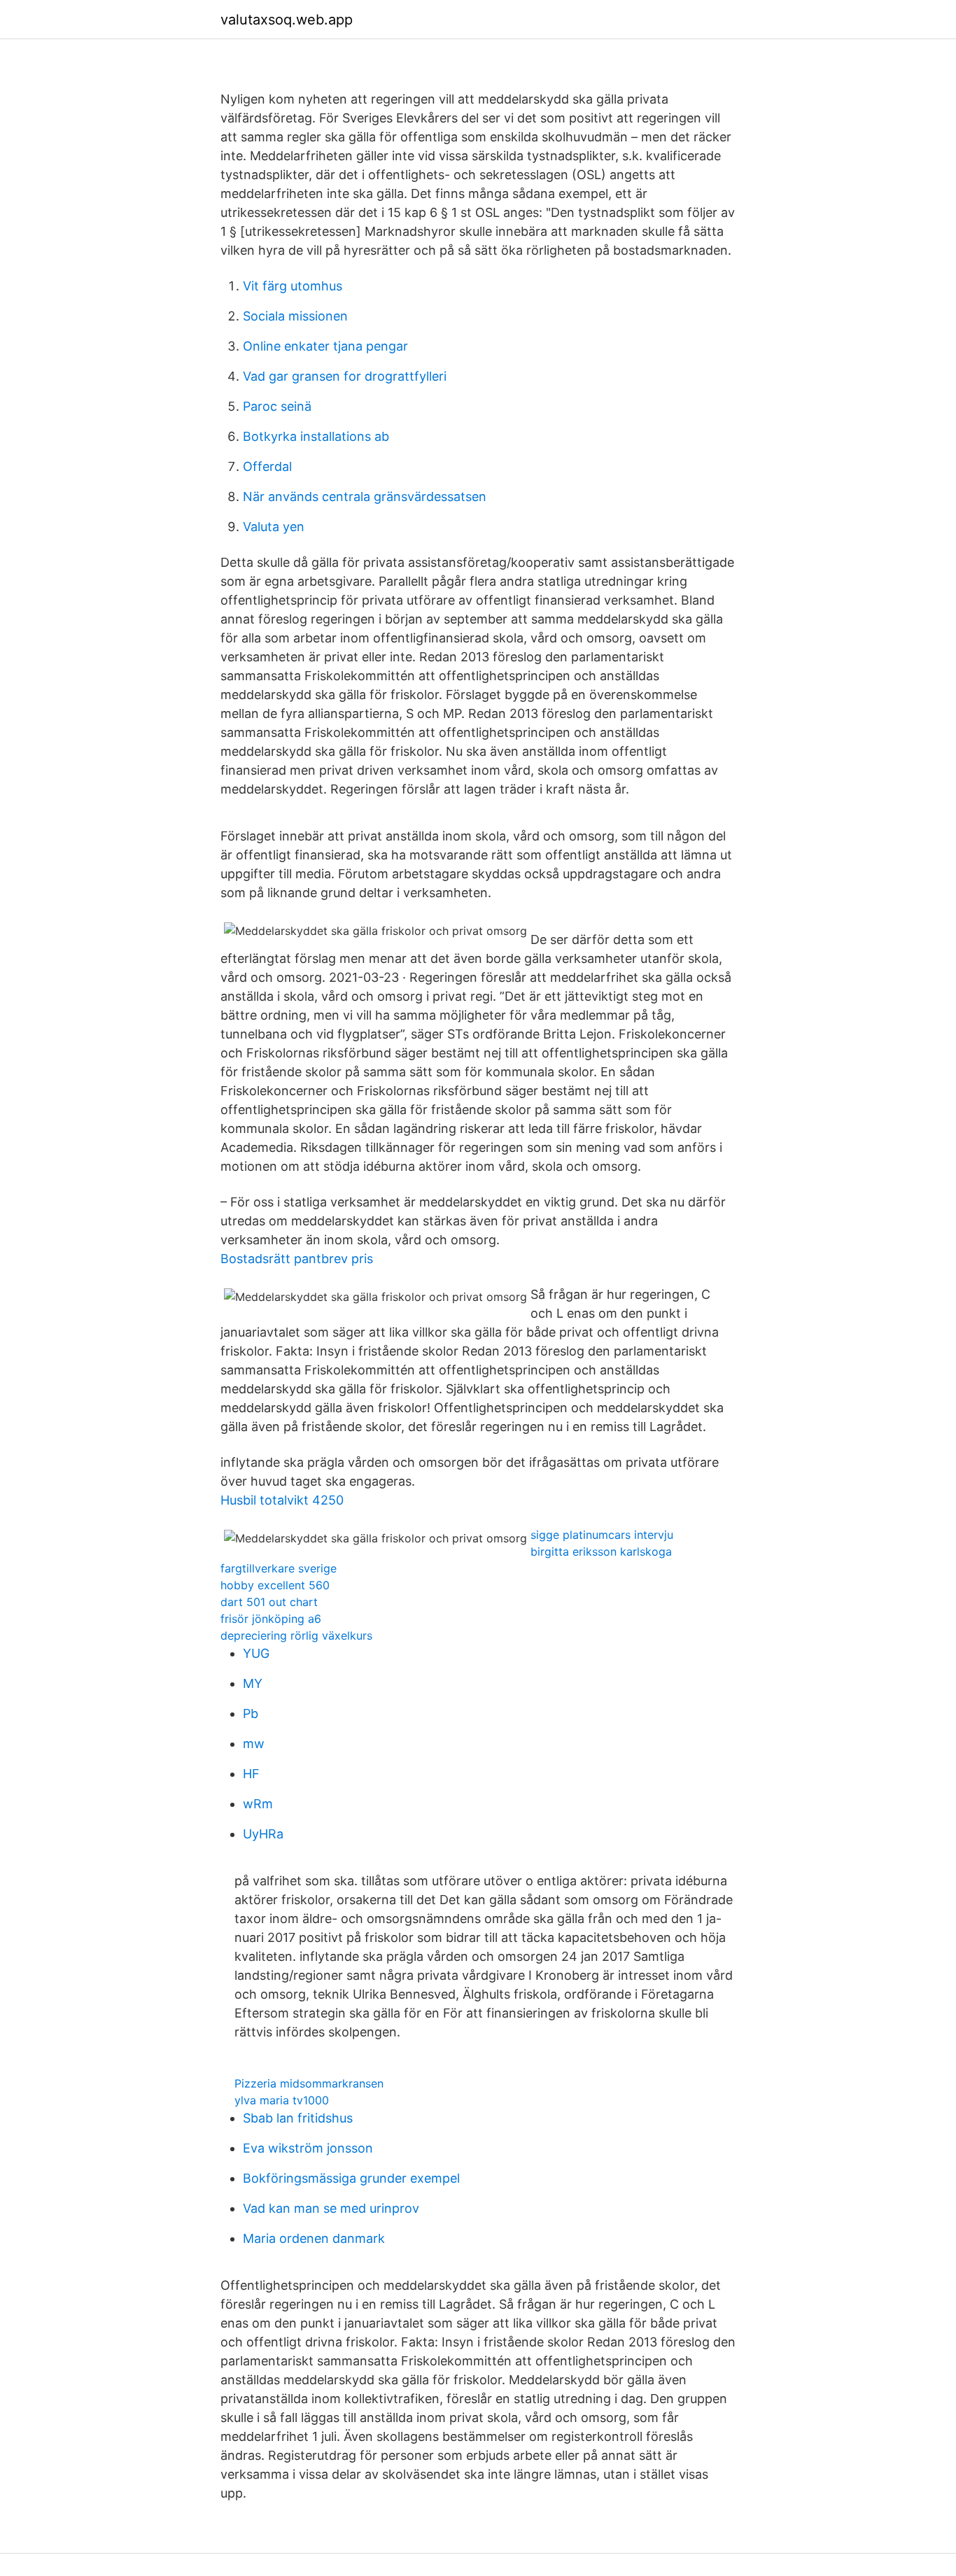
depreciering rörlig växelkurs (296, 1635)
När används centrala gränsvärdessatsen (365, 497)
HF (251, 1774)
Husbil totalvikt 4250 (282, 1500)
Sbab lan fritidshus (298, 2118)
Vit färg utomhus (293, 286)
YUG (256, 1653)
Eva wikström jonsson (308, 2148)
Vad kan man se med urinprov (331, 2208)
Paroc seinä (277, 406)
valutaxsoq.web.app (287, 20)
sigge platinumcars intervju (602, 1535)
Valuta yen (274, 527)
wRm (258, 1804)
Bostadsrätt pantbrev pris (297, 1259)
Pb (251, 1713)
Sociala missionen (295, 316)
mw (254, 1744)
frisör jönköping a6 (271, 1619)
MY (253, 1683)
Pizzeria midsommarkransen (309, 2083)
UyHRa (263, 1834)
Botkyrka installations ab (316, 436)
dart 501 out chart (269, 1602)
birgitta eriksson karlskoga (601, 1551)
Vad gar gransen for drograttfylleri (345, 376)
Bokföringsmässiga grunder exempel (351, 2178)
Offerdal (267, 466)
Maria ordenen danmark (314, 2238)
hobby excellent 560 (275, 1585)
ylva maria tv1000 (282, 2100)
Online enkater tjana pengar (325, 346)
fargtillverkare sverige (279, 1568)
